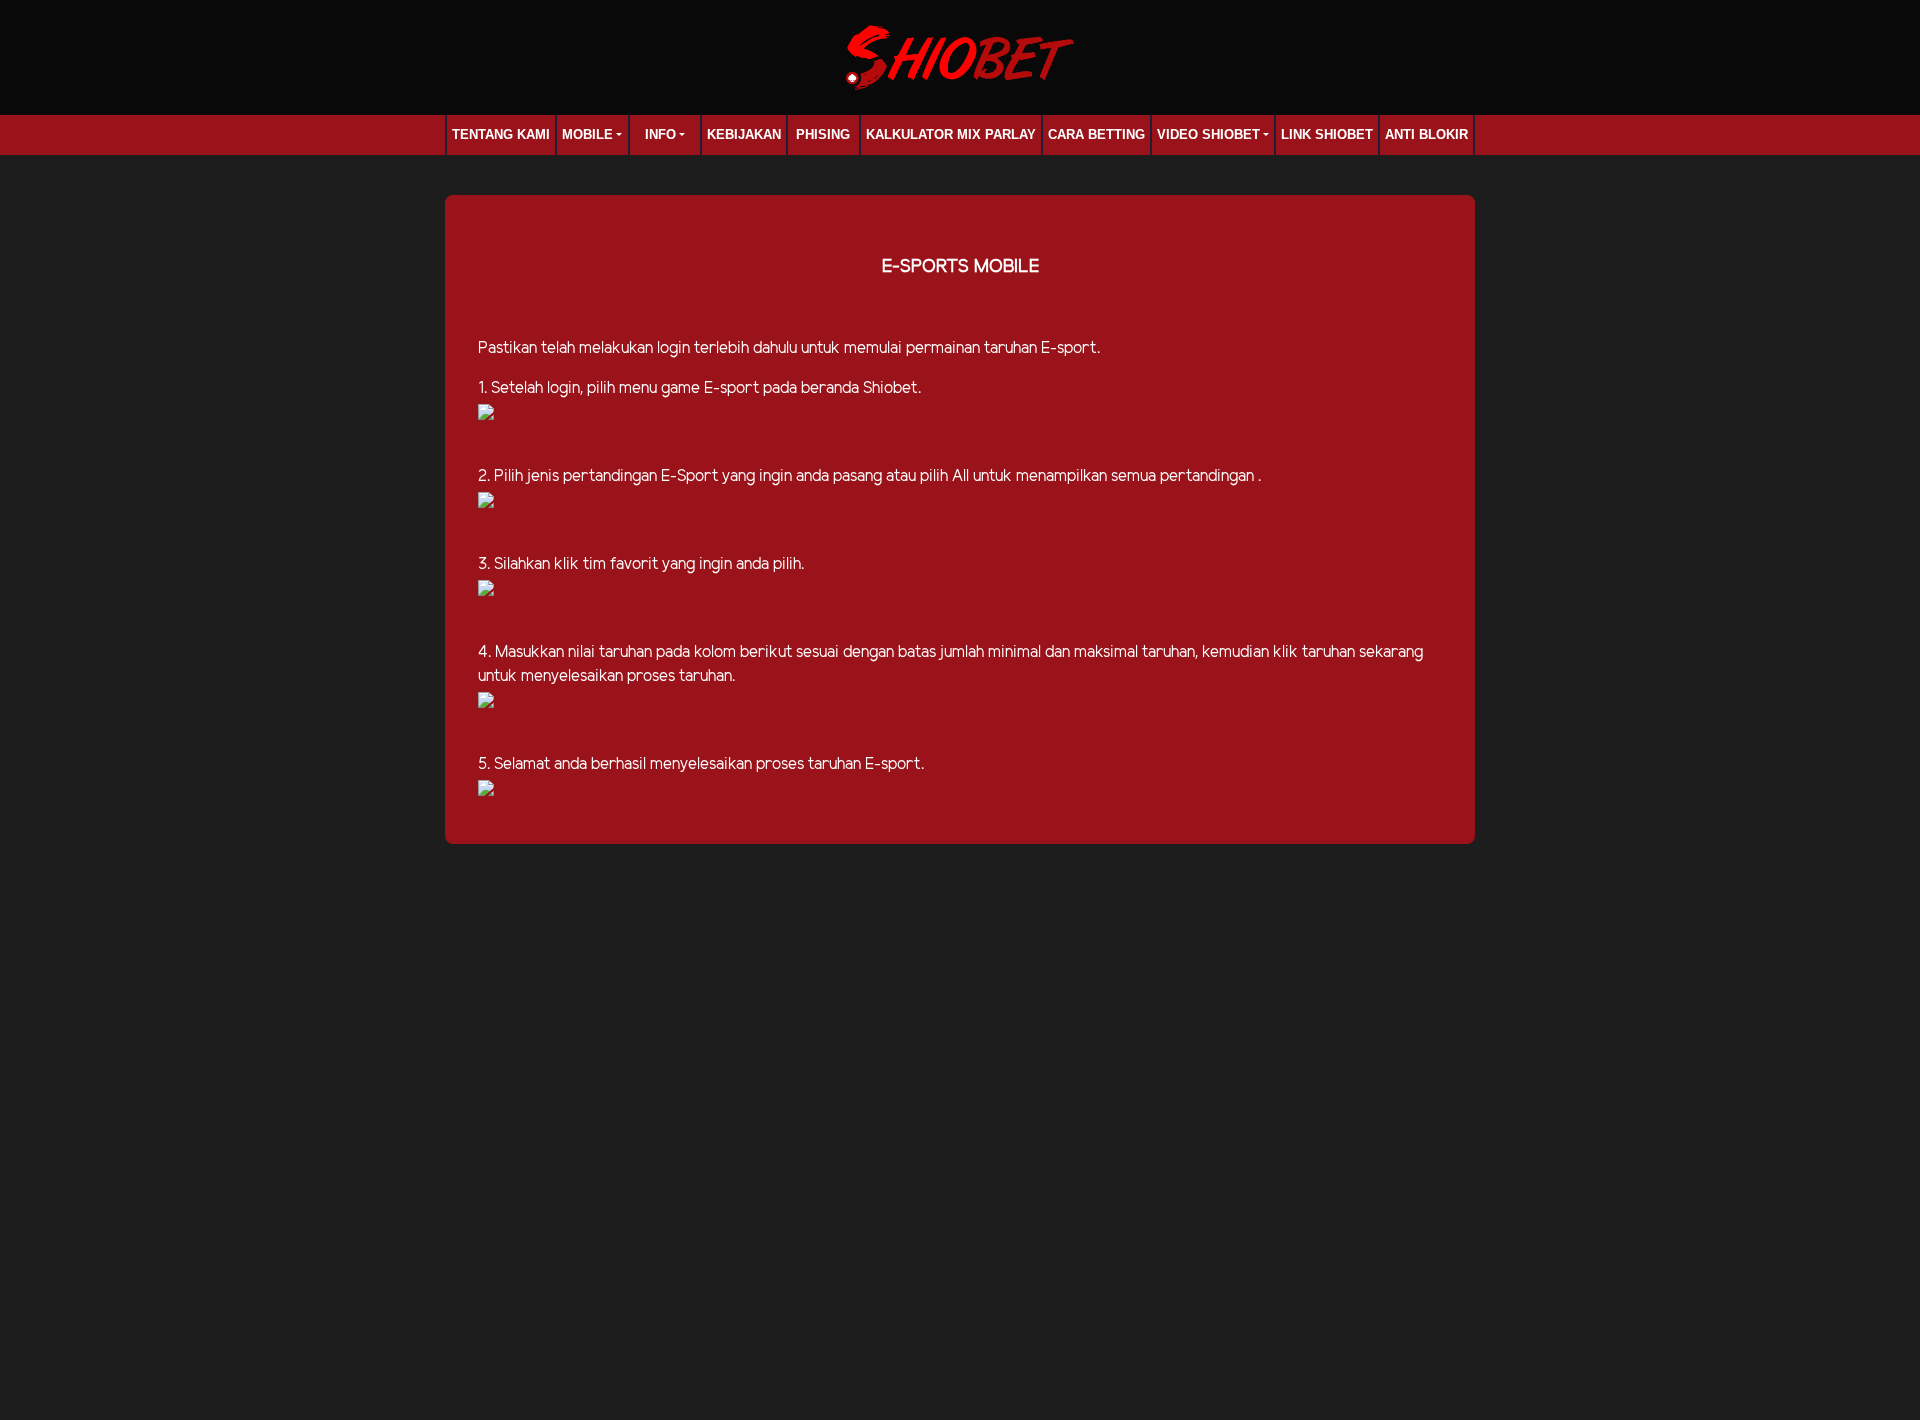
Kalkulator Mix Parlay (951, 134)
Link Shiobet (1327, 134)
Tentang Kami (501, 134)
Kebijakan (744, 134)
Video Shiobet (1208, 134)
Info (660, 134)
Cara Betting (1096, 134)
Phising (823, 134)
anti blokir (1426, 134)
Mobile (587, 134)
